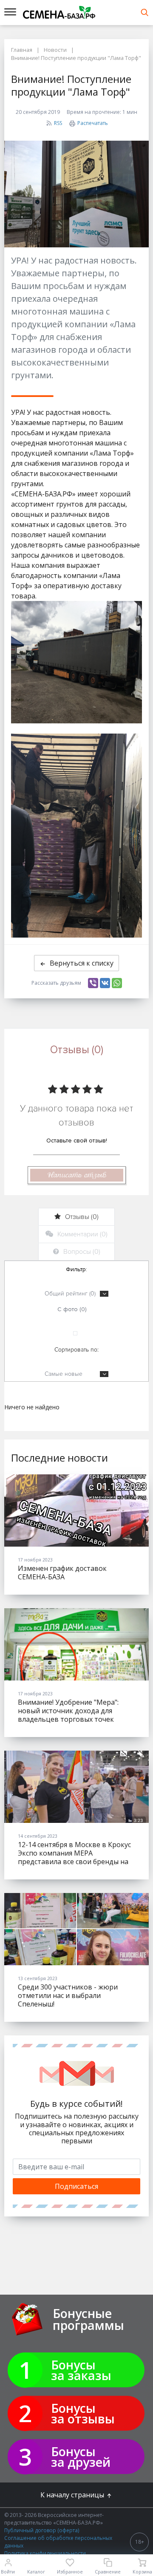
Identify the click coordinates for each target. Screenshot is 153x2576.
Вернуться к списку (82, 963)
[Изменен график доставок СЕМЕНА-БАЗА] (76, 1510)
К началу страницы (73, 2495)
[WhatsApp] (117, 983)
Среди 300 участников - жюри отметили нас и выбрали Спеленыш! (68, 1995)
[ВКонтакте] (105, 983)
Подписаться (76, 2186)
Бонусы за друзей (81, 2457)
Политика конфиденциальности (45, 2553)
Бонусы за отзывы (83, 2413)
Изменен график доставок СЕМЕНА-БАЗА (62, 1573)
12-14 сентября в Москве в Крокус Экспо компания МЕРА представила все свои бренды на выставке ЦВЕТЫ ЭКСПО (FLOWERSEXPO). (74, 1862)
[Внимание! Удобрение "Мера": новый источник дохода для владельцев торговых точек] (76, 1644)
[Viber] (93, 983)
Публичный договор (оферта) (42, 2530)
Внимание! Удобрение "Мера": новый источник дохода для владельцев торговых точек (68, 1711)
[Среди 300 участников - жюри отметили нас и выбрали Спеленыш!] (76, 1929)
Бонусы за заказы (81, 2370)
